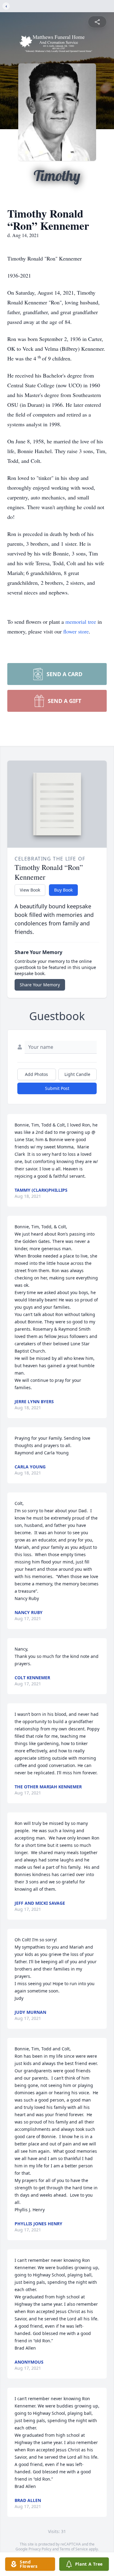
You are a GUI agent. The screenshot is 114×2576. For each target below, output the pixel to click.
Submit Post (57, 1088)
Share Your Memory (40, 985)
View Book (30, 890)
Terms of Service (74, 2549)
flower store (76, 631)
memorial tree (81, 622)
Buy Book (63, 890)
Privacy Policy (40, 2549)
